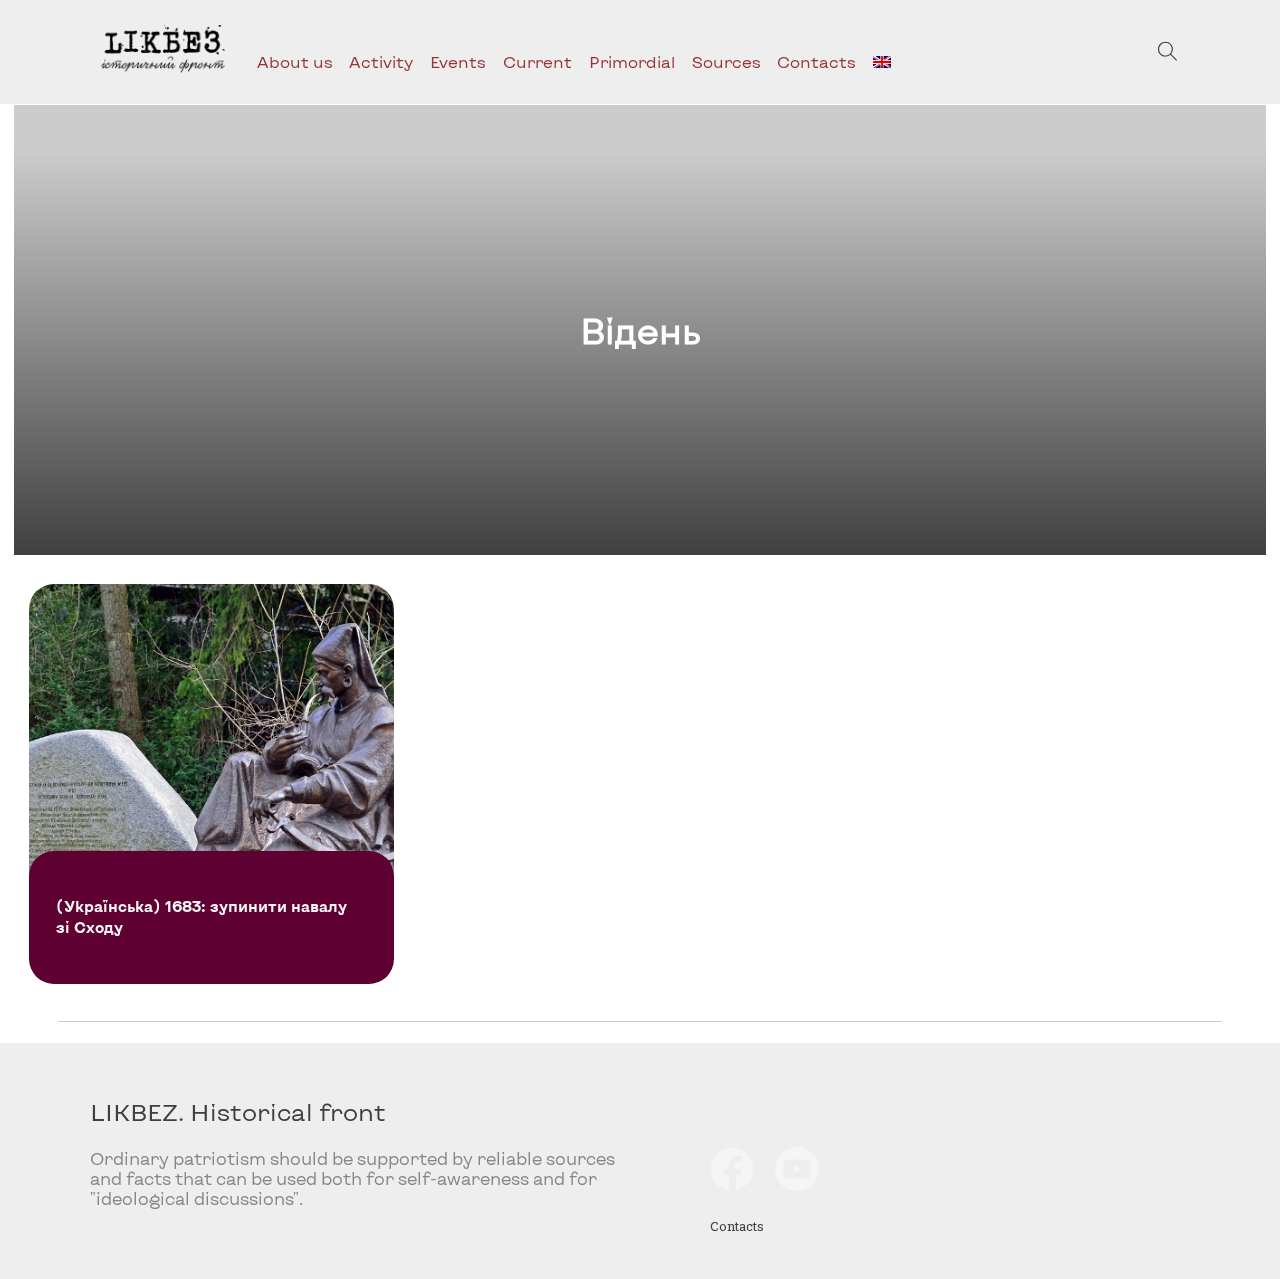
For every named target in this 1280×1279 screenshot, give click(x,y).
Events (458, 61)
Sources (726, 61)
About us (295, 61)
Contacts (816, 61)
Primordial (632, 61)
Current (537, 61)
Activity (381, 61)
